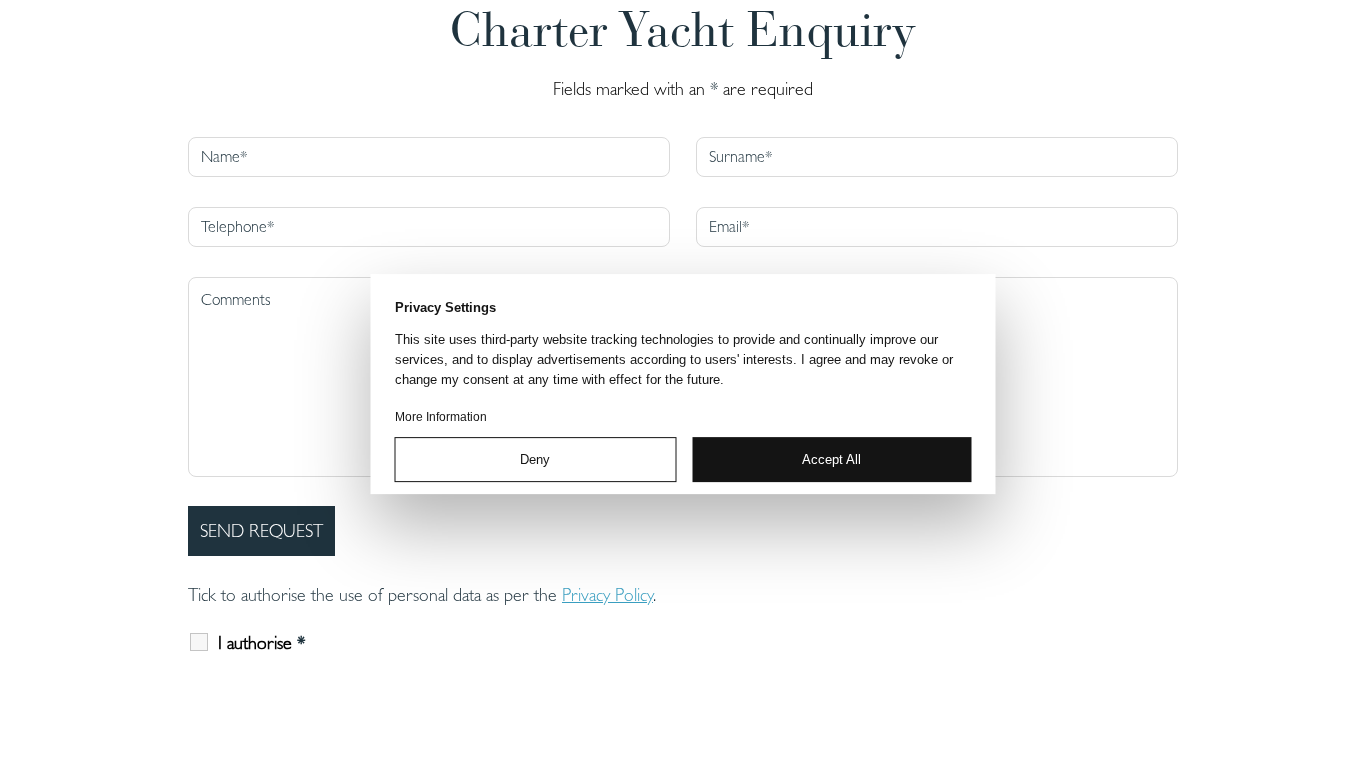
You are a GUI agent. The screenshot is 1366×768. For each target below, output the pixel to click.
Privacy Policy (607, 594)
